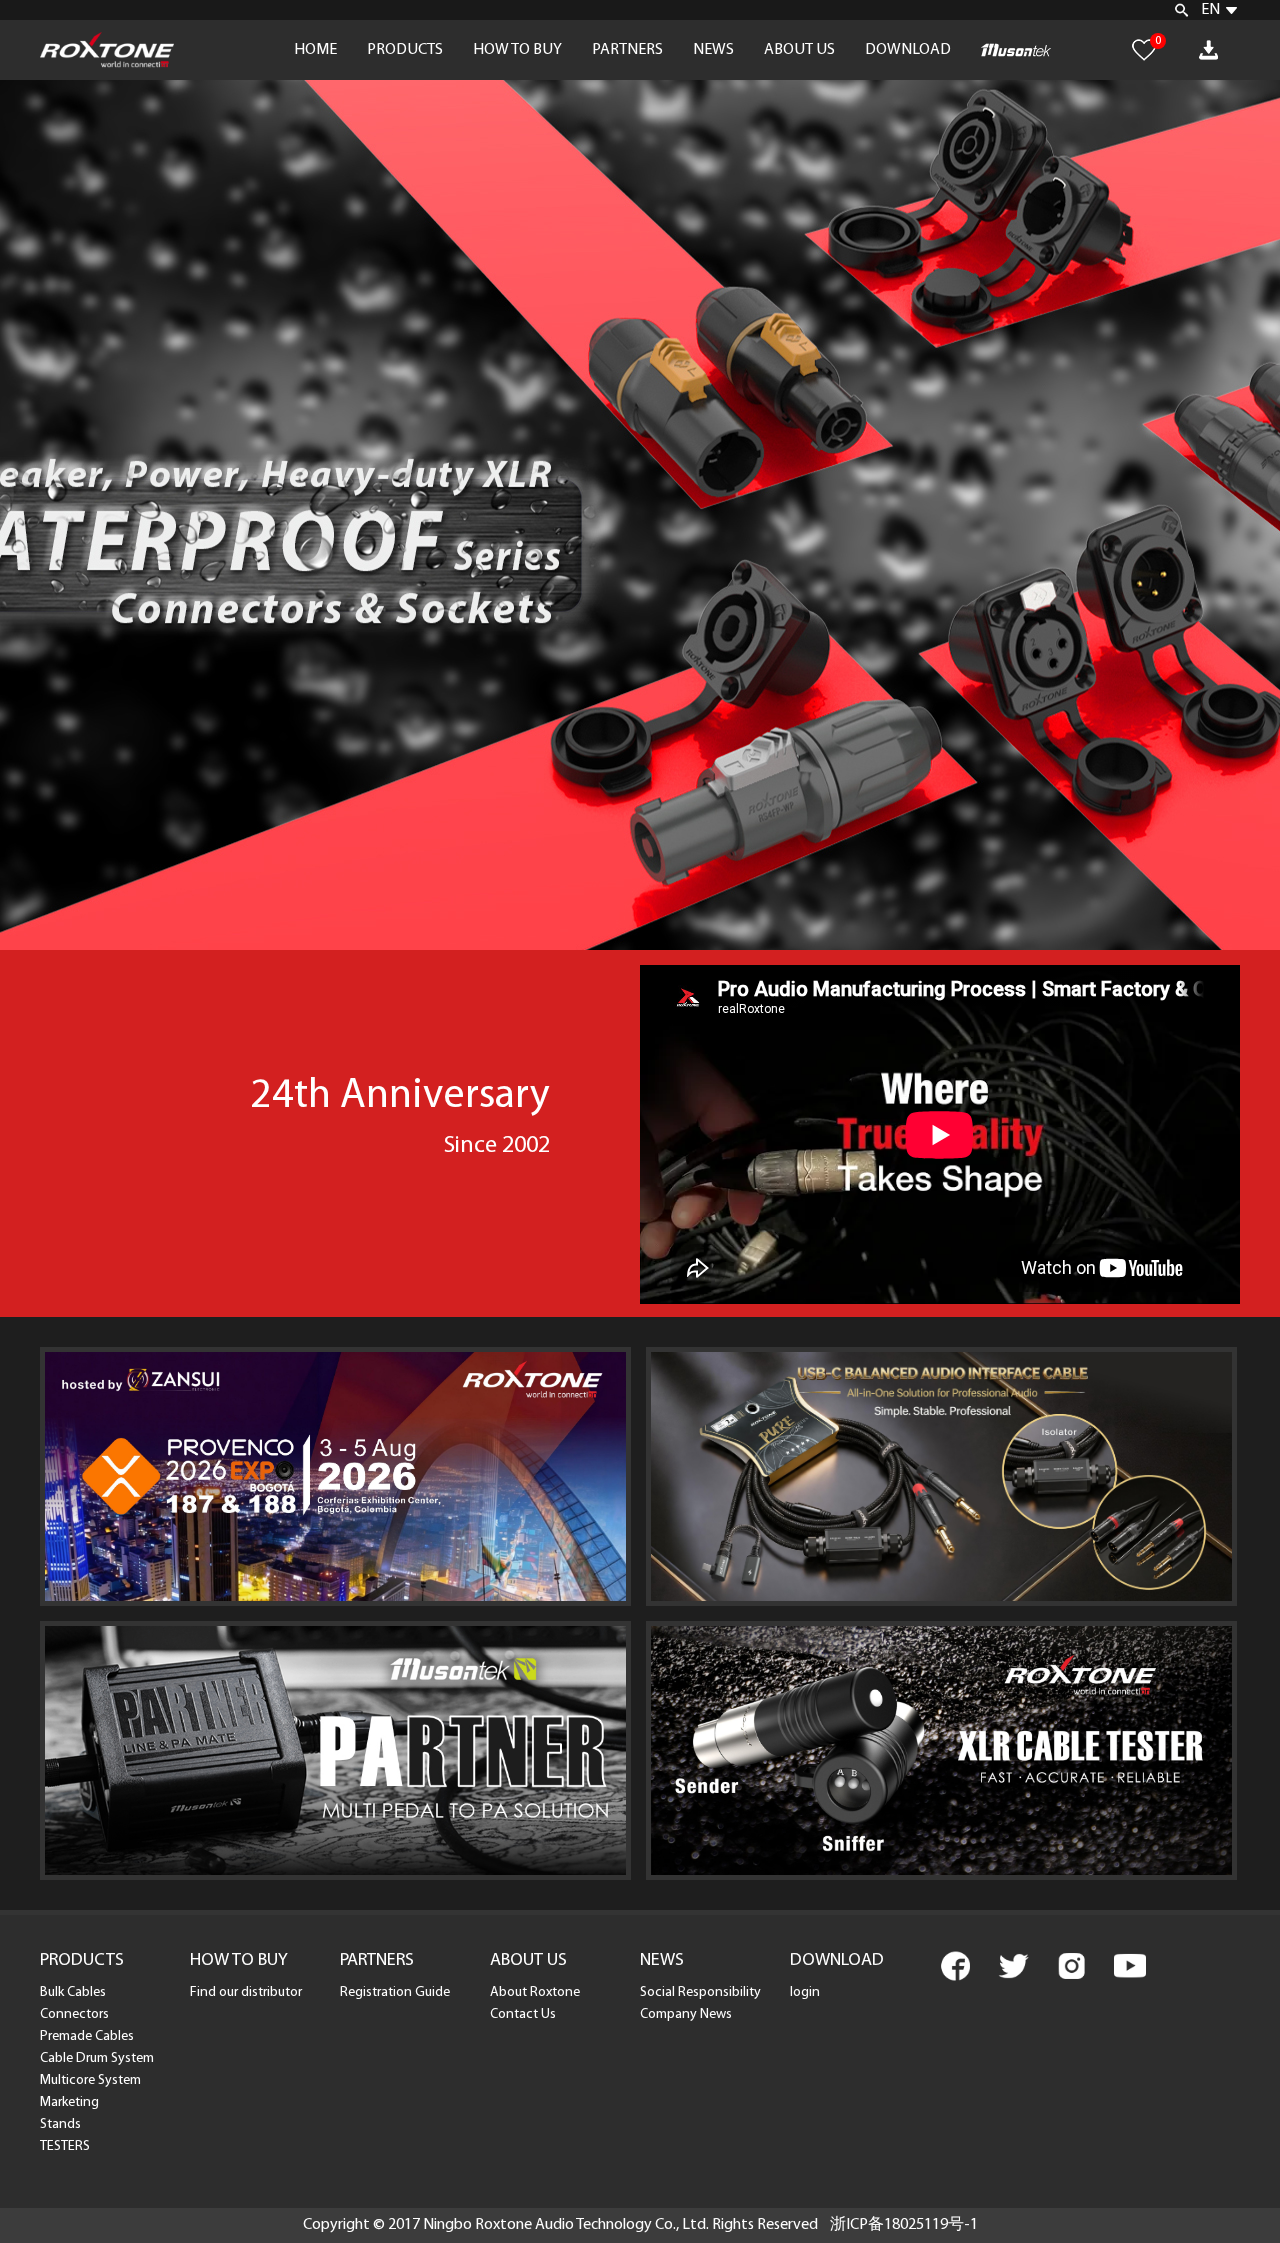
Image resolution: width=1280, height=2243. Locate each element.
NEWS (713, 50)
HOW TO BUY (517, 50)
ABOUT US (799, 50)
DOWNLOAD (908, 50)
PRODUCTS (405, 50)
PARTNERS (627, 50)
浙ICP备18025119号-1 (904, 2225)
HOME (315, 50)
